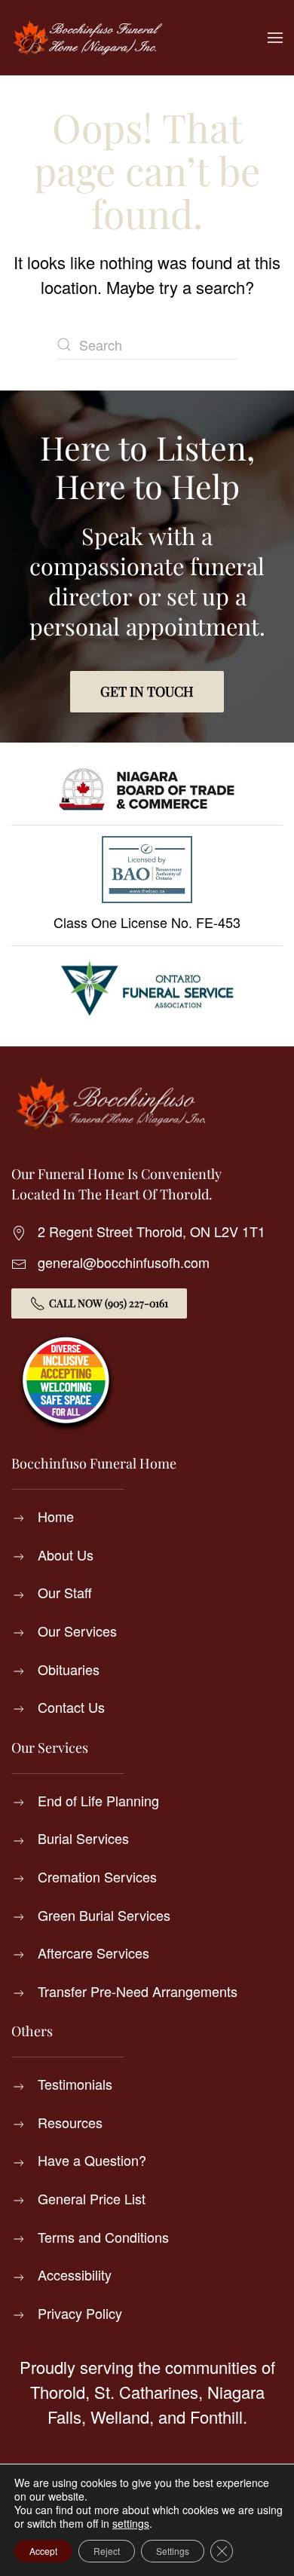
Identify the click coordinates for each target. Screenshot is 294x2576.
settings (131, 2523)
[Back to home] (87, 38)
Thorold (58, 2392)
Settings (173, 2551)
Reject (107, 2551)
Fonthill (216, 2417)
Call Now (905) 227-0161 (109, 1303)
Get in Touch (147, 691)
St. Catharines (146, 2392)
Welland (120, 2417)
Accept (43, 2551)
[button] (275, 38)
